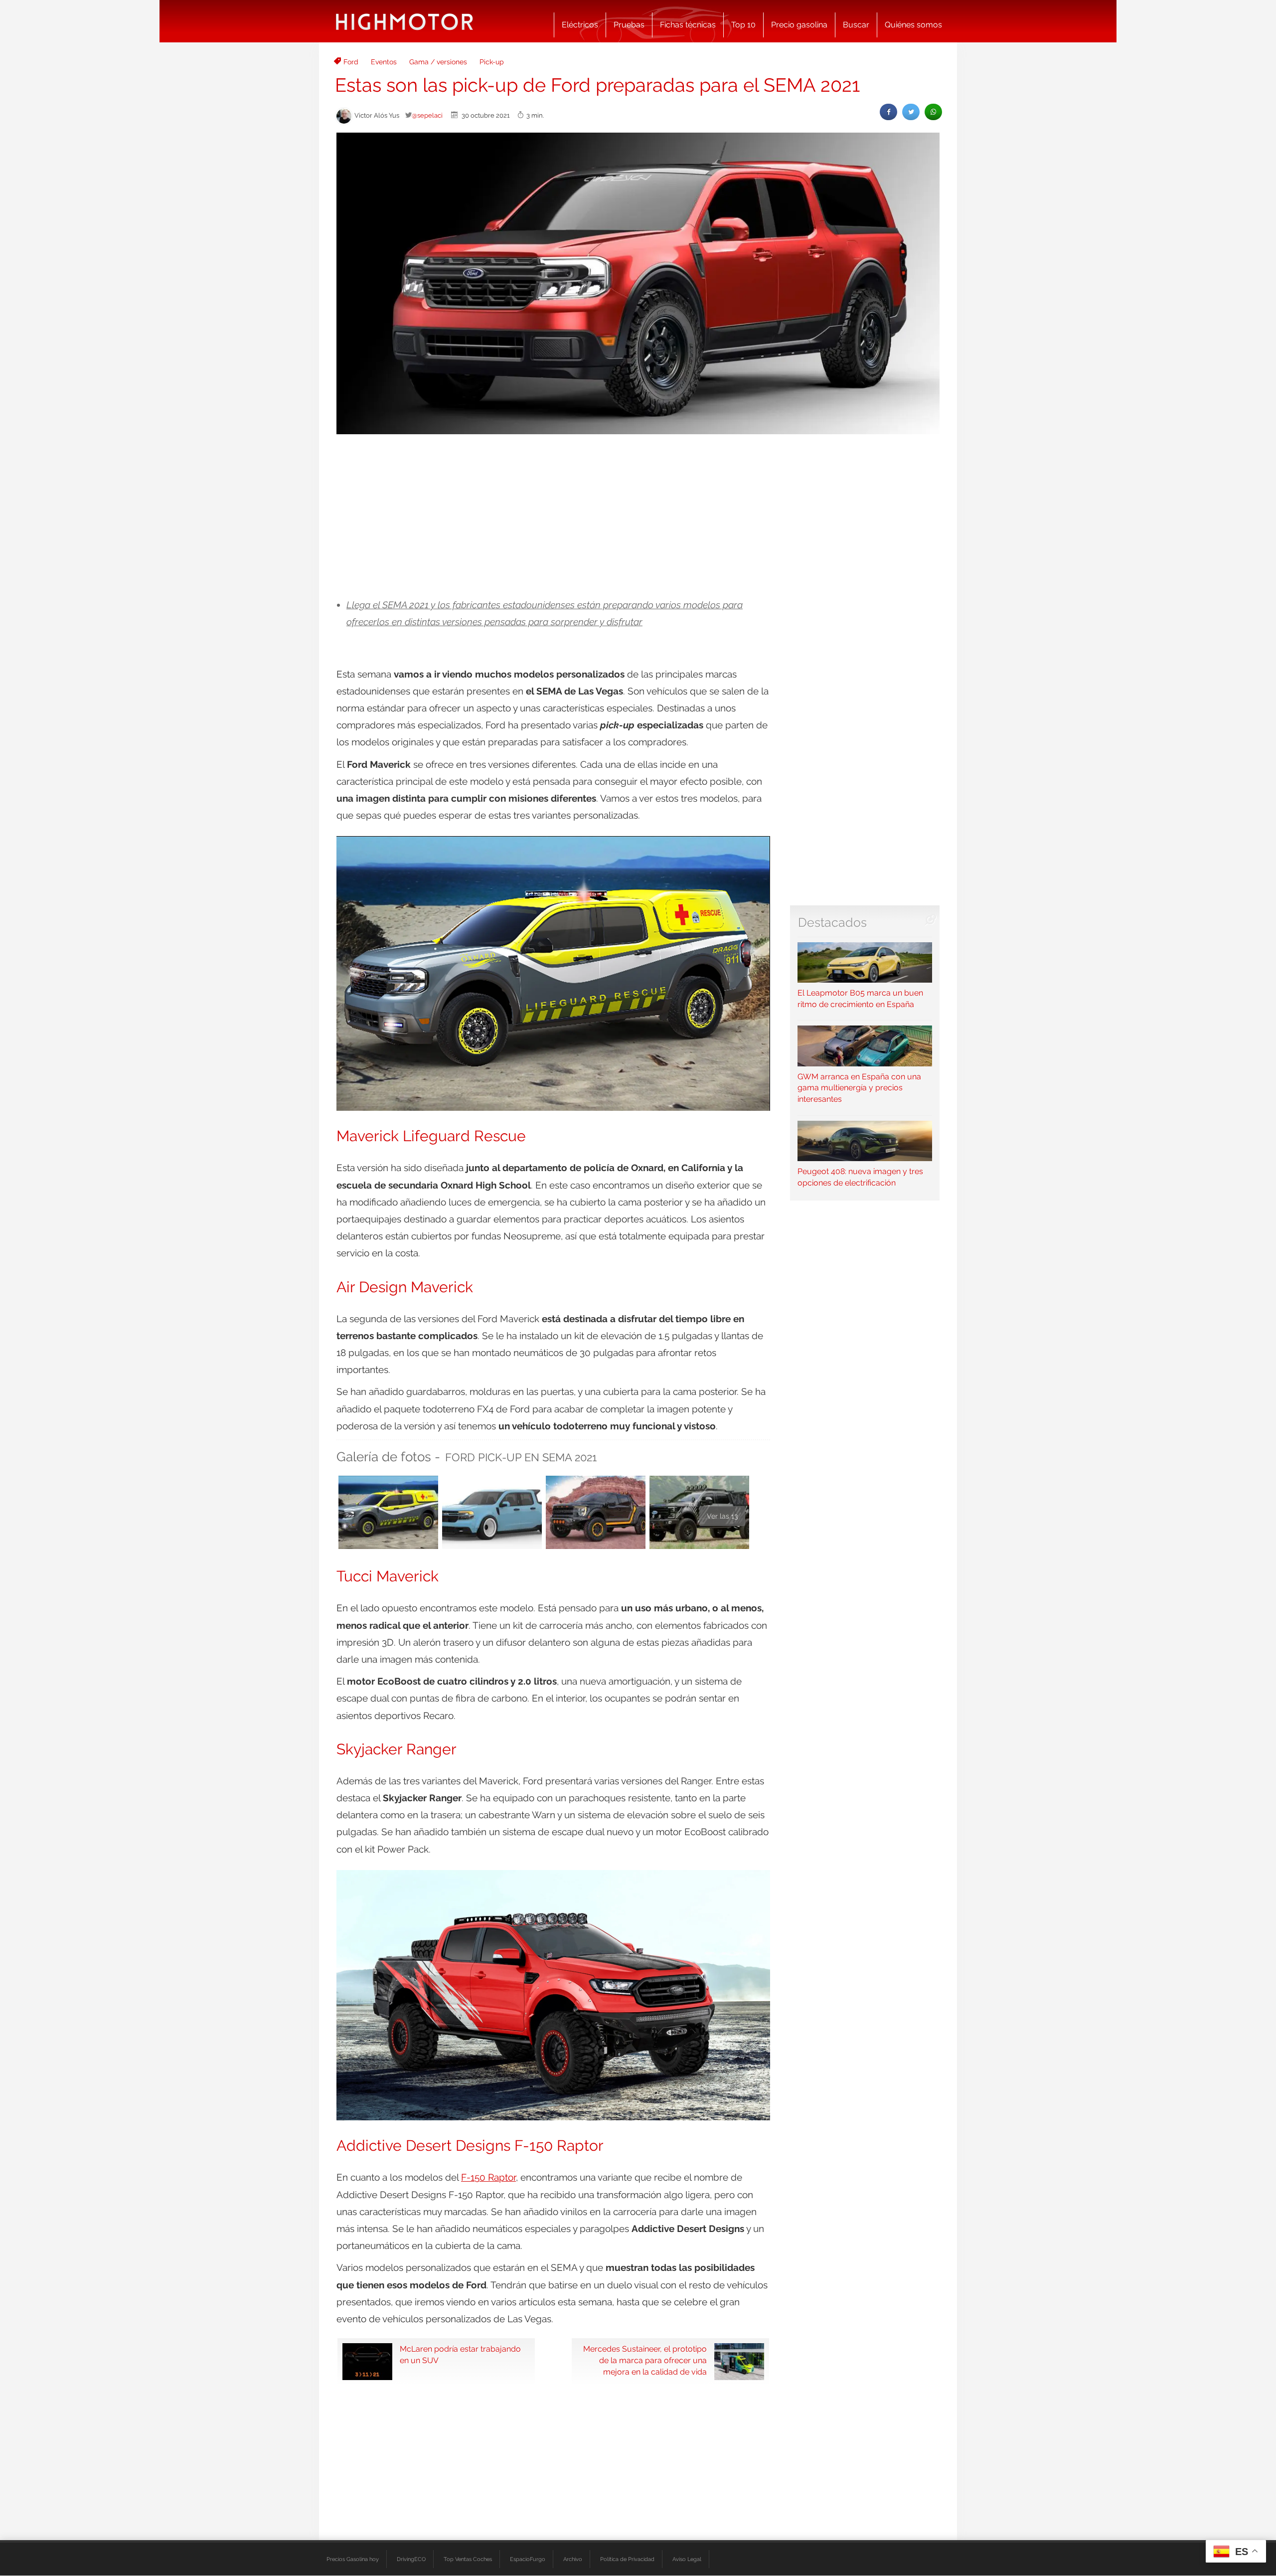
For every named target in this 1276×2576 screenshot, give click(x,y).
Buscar (856, 25)
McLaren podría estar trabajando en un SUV (460, 2355)
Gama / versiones (438, 62)
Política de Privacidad (627, 2559)
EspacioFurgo (528, 2559)
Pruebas (629, 25)
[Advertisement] (638, 516)
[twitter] (911, 112)
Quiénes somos (913, 25)
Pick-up (492, 62)
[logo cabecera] (404, 21)
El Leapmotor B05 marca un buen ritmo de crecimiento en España (860, 999)
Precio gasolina (799, 25)
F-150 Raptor (488, 2177)
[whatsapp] (933, 112)
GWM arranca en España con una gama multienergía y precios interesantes (859, 1088)
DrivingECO (411, 2559)
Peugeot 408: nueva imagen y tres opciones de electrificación (860, 1177)
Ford (351, 62)
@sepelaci (427, 115)
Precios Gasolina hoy (353, 2559)
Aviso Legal (687, 2559)
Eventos (384, 62)
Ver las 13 (722, 1516)
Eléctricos (580, 25)
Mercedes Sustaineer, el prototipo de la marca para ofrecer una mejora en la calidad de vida (645, 2360)
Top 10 (743, 25)
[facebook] (888, 112)
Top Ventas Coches (468, 2559)
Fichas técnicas (688, 25)
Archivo (573, 2559)
